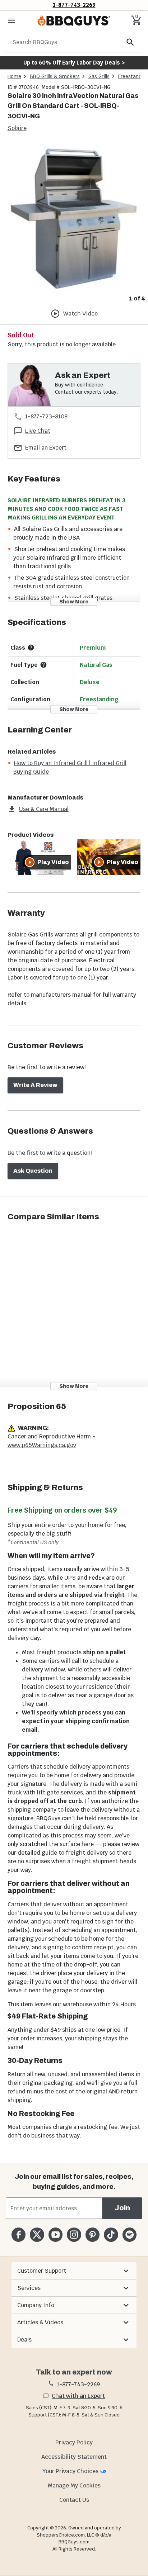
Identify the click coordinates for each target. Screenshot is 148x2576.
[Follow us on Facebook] (18, 2235)
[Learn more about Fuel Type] (43, 665)
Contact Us (74, 2500)
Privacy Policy (74, 2442)
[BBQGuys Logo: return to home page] (74, 21)
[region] (74, 224)
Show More (74, 601)
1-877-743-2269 (74, 5)
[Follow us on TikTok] (111, 2235)
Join (122, 2208)
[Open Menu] (11, 21)
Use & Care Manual (44, 809)
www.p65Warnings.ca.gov (42, 1445)
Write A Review (35, 1085)
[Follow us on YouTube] (55, 2235)
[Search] (130, 42)
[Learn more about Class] (31, 647)
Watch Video (80, 314)
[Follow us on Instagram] (74, 2235)
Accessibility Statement (74, 2457)
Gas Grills (99, 76)
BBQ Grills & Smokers (55, 76)
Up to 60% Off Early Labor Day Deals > (74, 63)
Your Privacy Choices (70, 2471)
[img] (74, 218)
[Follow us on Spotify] (129, 2235)
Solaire (17, 128)
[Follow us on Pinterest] (92, 2235)
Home (14, 76)
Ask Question (33, 1171)
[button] (74, 2271)
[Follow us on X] (37, 2235)
